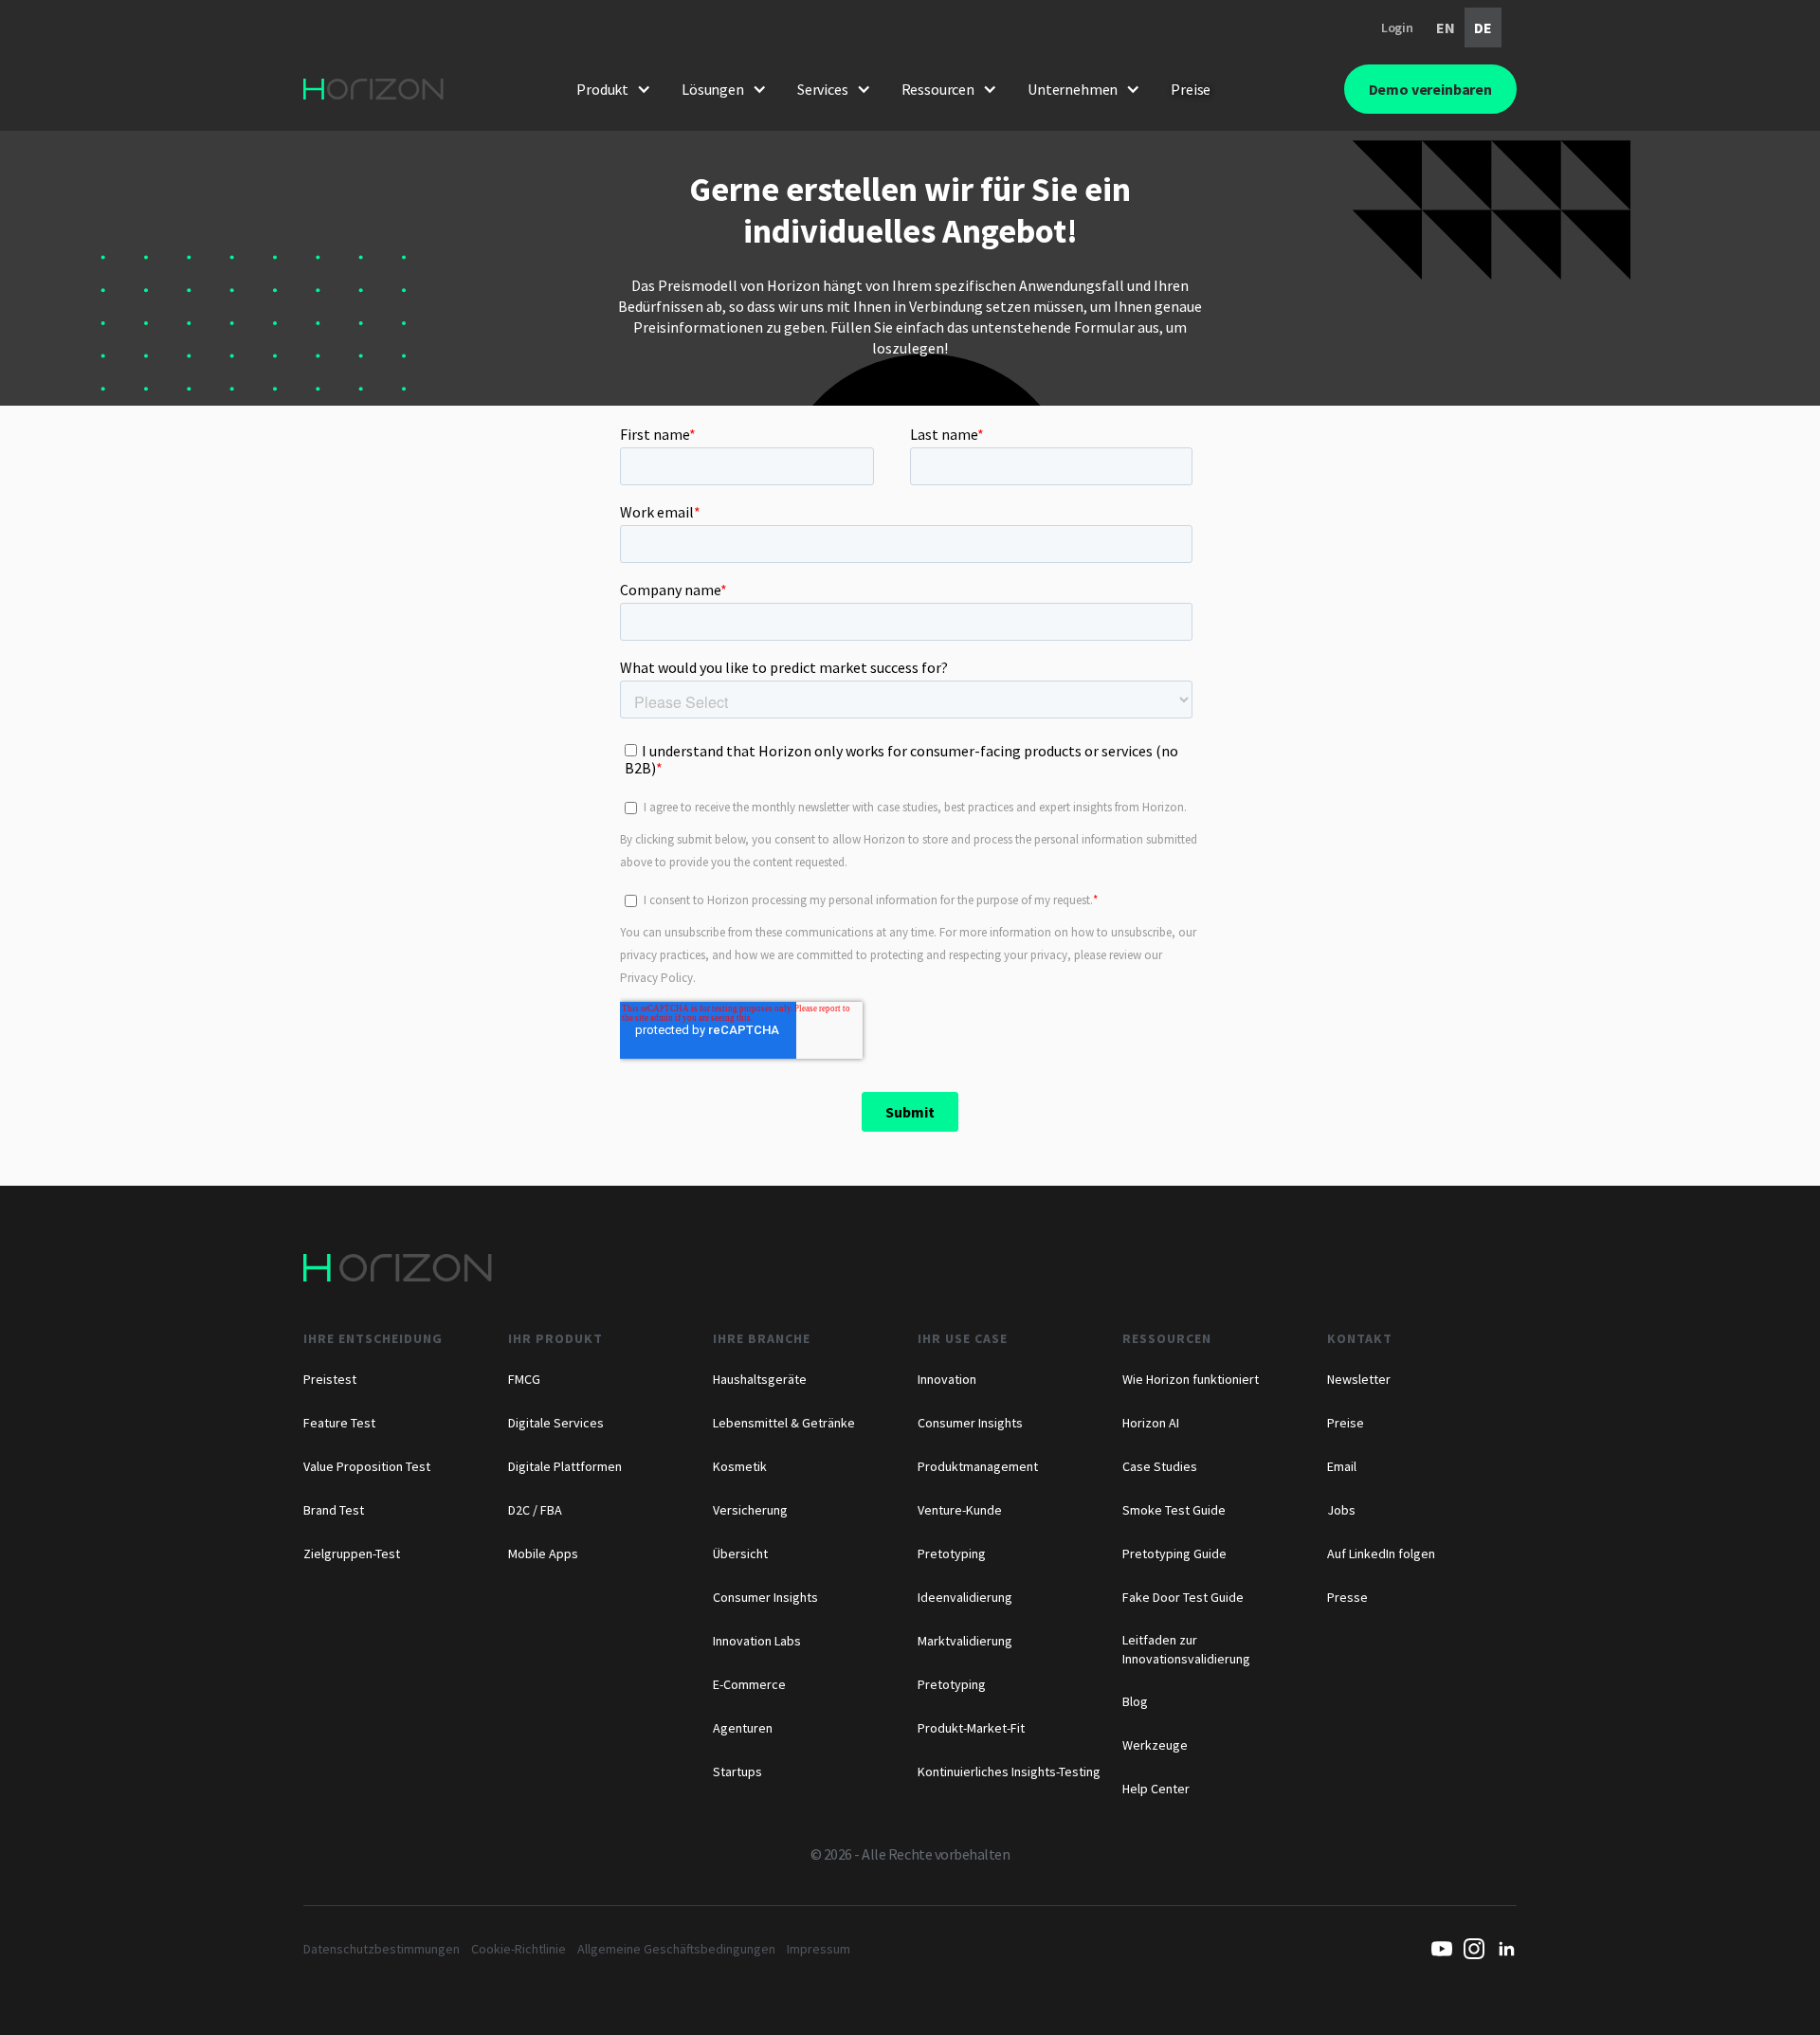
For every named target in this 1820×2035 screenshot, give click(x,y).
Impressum (819, 1949)
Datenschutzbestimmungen (382, 1949)
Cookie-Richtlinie (519, 1949)
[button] (614, 89)
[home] (373, 89)
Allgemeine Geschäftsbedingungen (676, 1949)
